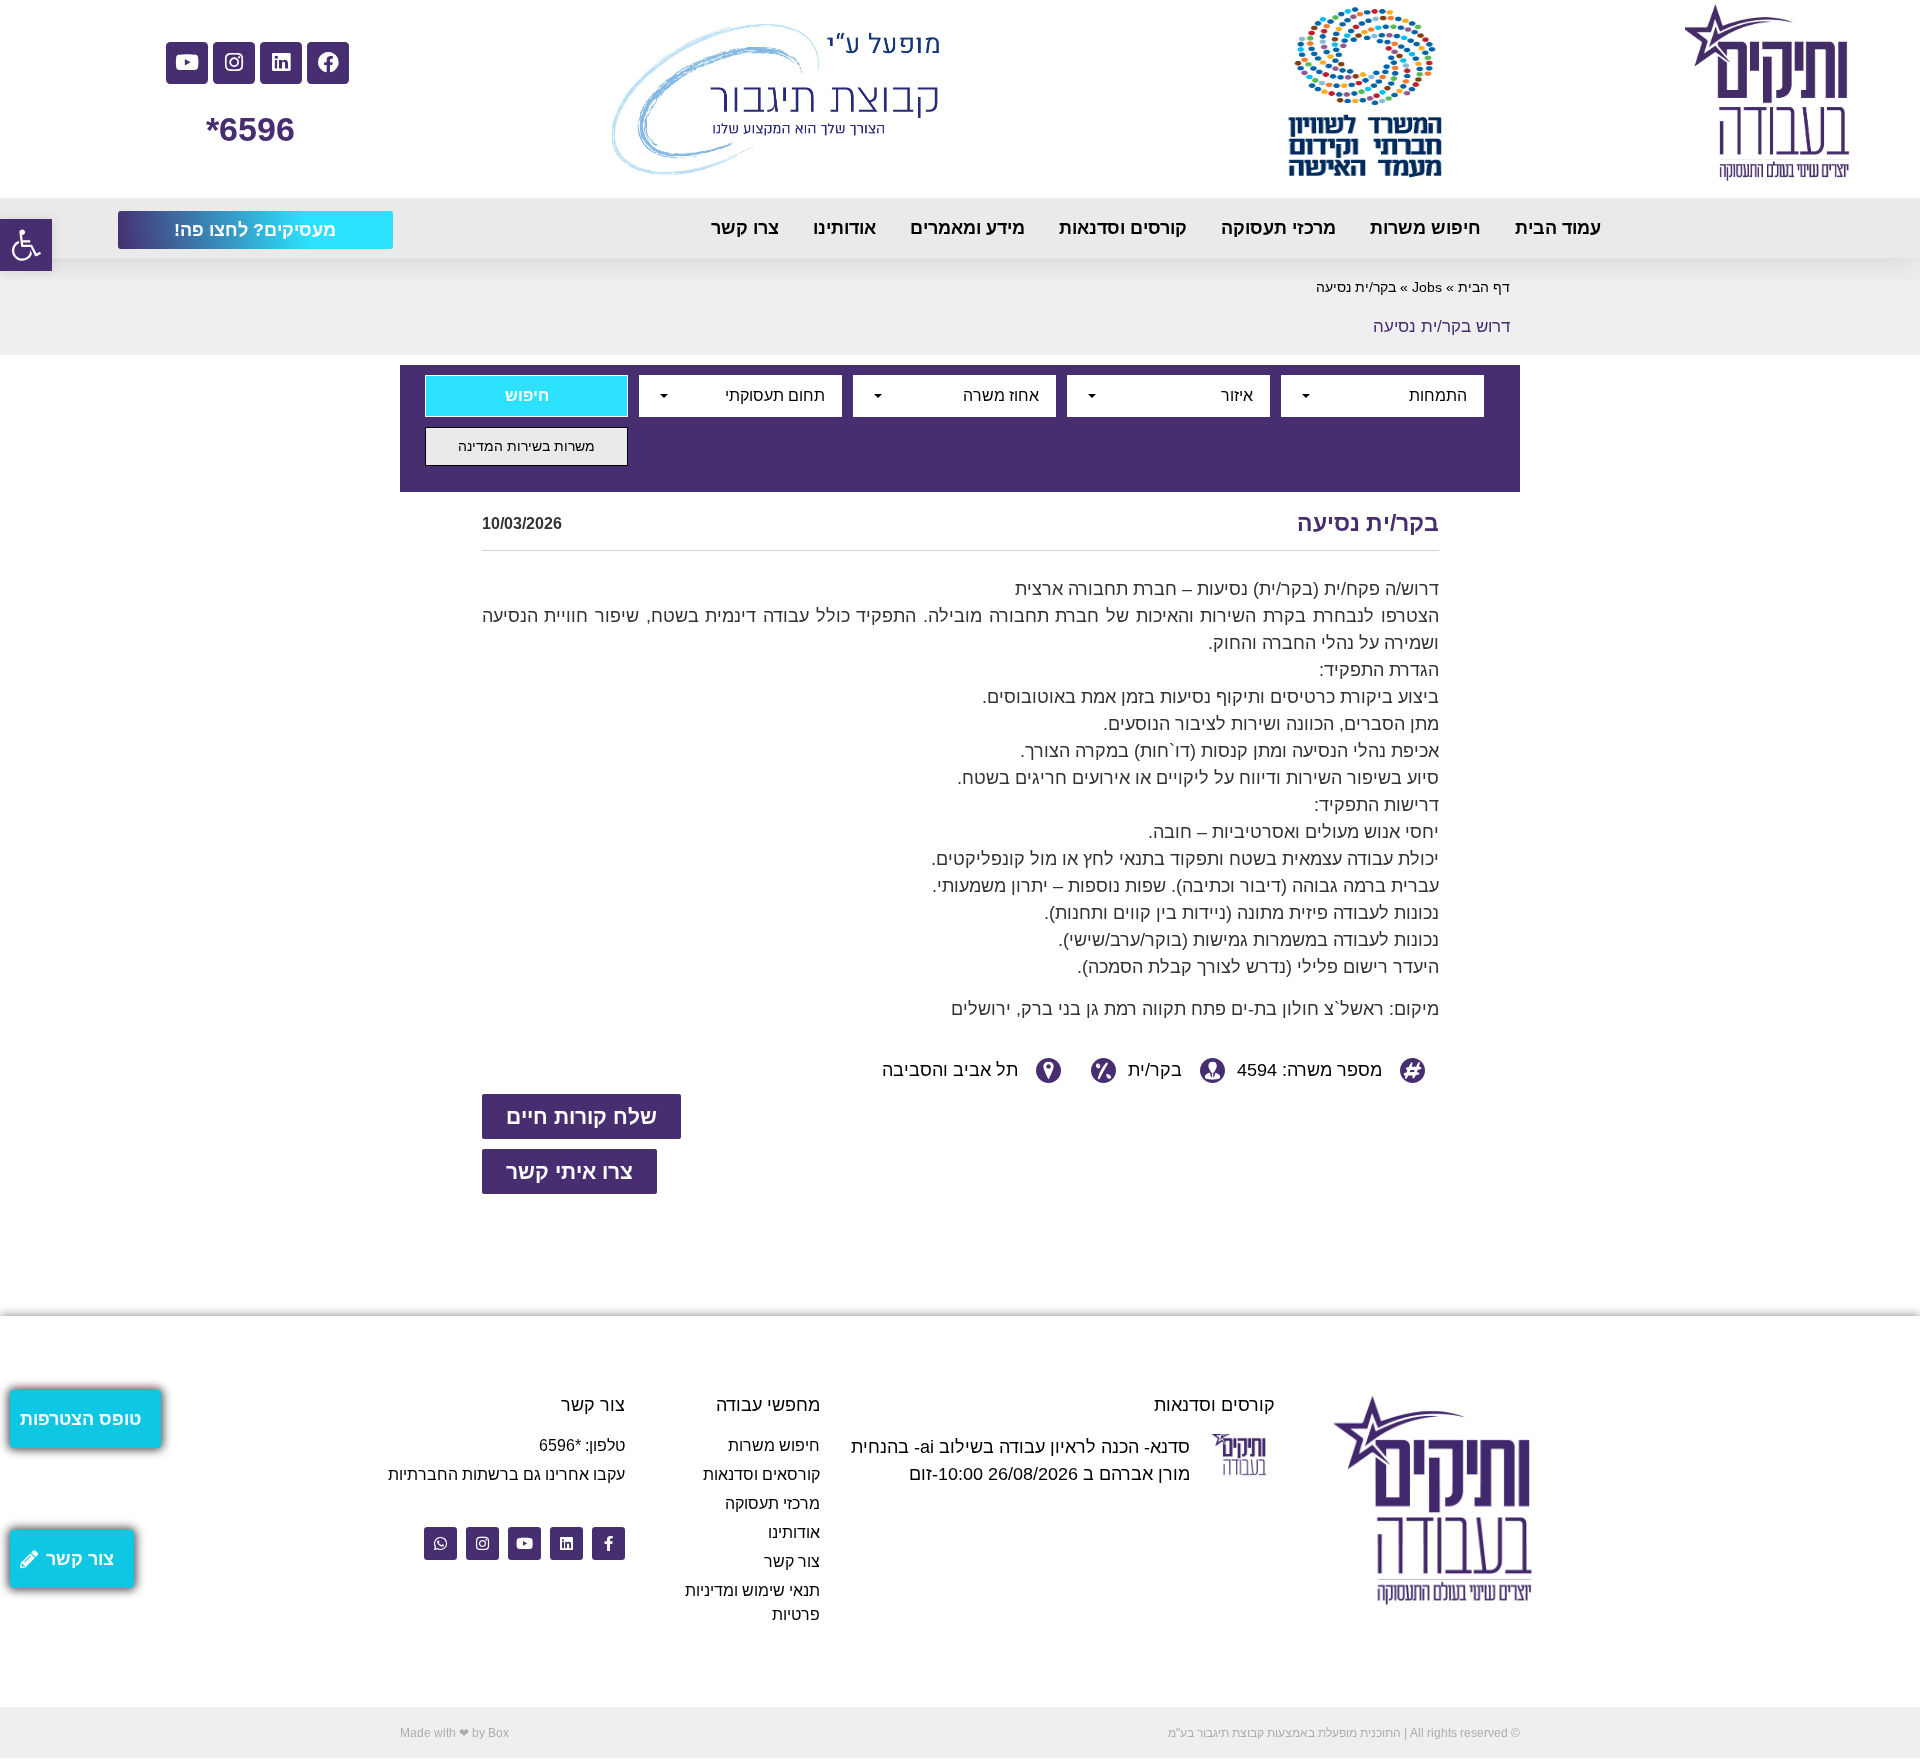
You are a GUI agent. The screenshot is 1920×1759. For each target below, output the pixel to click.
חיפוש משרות (1425, 228)
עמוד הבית (1558, 228)
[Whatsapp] (440, 1543)
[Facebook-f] (608, 1543)
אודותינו (844, 228)
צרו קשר (745, 228)
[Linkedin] (281, 63)
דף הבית (1484, 287)
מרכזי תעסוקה (1278, 228)
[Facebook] (328, 63)
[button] (26, 245)
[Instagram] (234, 63)
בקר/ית (1155, 1070)
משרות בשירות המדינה (526, 446)
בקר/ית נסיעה (1368, 523)
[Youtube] (187, 63)
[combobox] (1382, 396)
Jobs (1427, 287)
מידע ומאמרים (967, 228)
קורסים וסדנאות (1123, 228)
